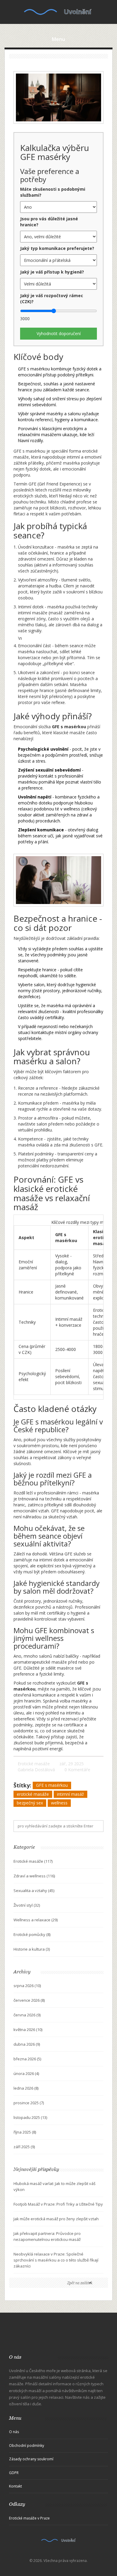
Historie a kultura (32, 1949)
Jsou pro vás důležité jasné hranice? (49, 222)
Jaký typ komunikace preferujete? (57, 248)
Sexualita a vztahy (34, 1891)
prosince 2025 (29, 2103)
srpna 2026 (27, 1986)
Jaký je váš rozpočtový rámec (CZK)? (52, 298)
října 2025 (25, 2132)
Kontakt (15, 2486)
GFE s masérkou (52, 1785)
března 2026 (27, 2059)
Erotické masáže (34, 1764)
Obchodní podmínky (27, 2446)
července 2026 (29, 2000)
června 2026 (27, 2015)
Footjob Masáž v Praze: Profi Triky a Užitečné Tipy (58, 2204)
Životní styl (27, 1905)
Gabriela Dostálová (36, 1770)
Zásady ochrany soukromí (31, 2459)
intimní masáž (70, 1794)
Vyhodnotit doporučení (59, 333)
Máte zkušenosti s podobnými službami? (53, 192)
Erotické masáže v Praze (29, 2518)
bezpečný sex (30, 1803)
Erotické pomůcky (32, 1934)
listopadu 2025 (30, 2117)
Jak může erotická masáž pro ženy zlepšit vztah (56, 2219)
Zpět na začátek (80, 2283)
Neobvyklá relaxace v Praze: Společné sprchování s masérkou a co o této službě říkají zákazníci (56, 2260)
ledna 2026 (26, 2088)
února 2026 (26, 2073)
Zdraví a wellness (34, 1876)
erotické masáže (33, 1794)
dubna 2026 (27, 2044)
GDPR (14, 2473)
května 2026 (28, 2030)
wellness (59, 1803)
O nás (14, 2432)
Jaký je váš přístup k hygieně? (52, 272)
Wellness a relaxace (36, 1920)
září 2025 (24, 2147)
